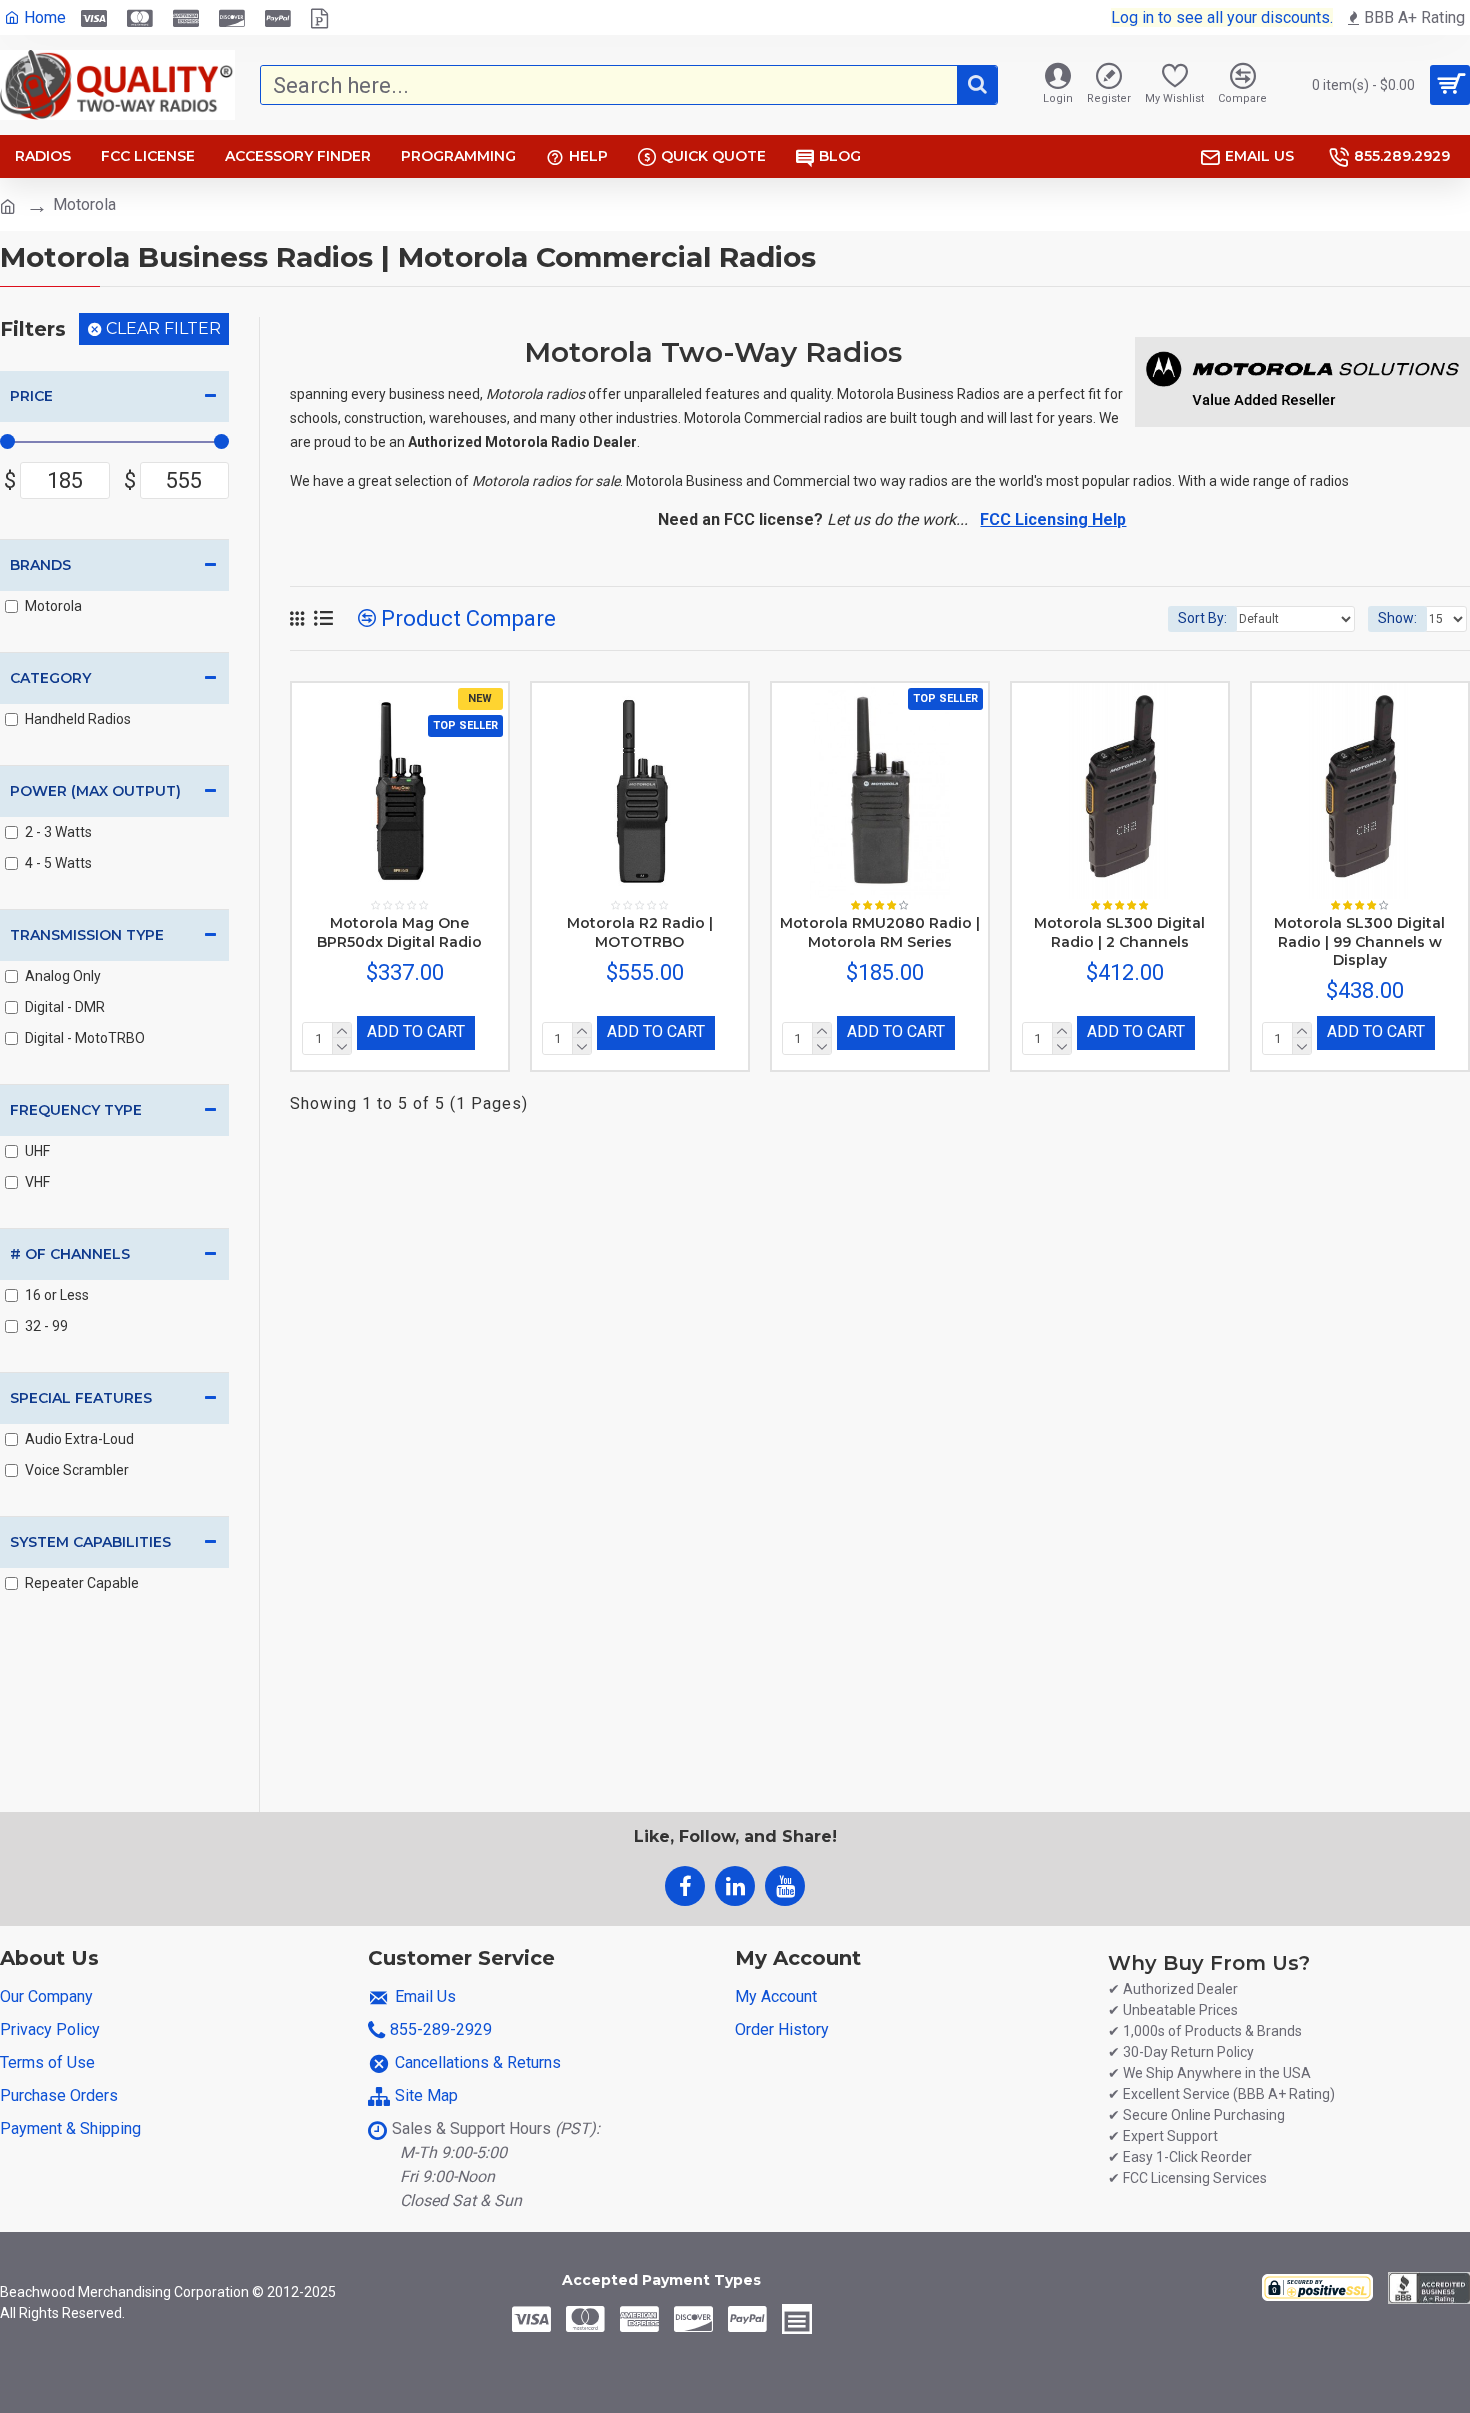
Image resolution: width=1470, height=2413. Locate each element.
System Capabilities (90, 1542)
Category (50, 678)
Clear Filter (163, 328)
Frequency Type (76, 1110)
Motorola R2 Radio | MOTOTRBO (640, 932)
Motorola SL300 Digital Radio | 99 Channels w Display (1359, 941)
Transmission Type (87, 935)
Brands (40, 565)
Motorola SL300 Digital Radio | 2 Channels (1119, 932)
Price (31, 396)
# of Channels (70, 1254)
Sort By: (1202, 618)
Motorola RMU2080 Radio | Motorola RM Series (880, 932)
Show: (1397, 618)
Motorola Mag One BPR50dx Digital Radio (399, 932)
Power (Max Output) (95, 791)
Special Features (81, 1398)
